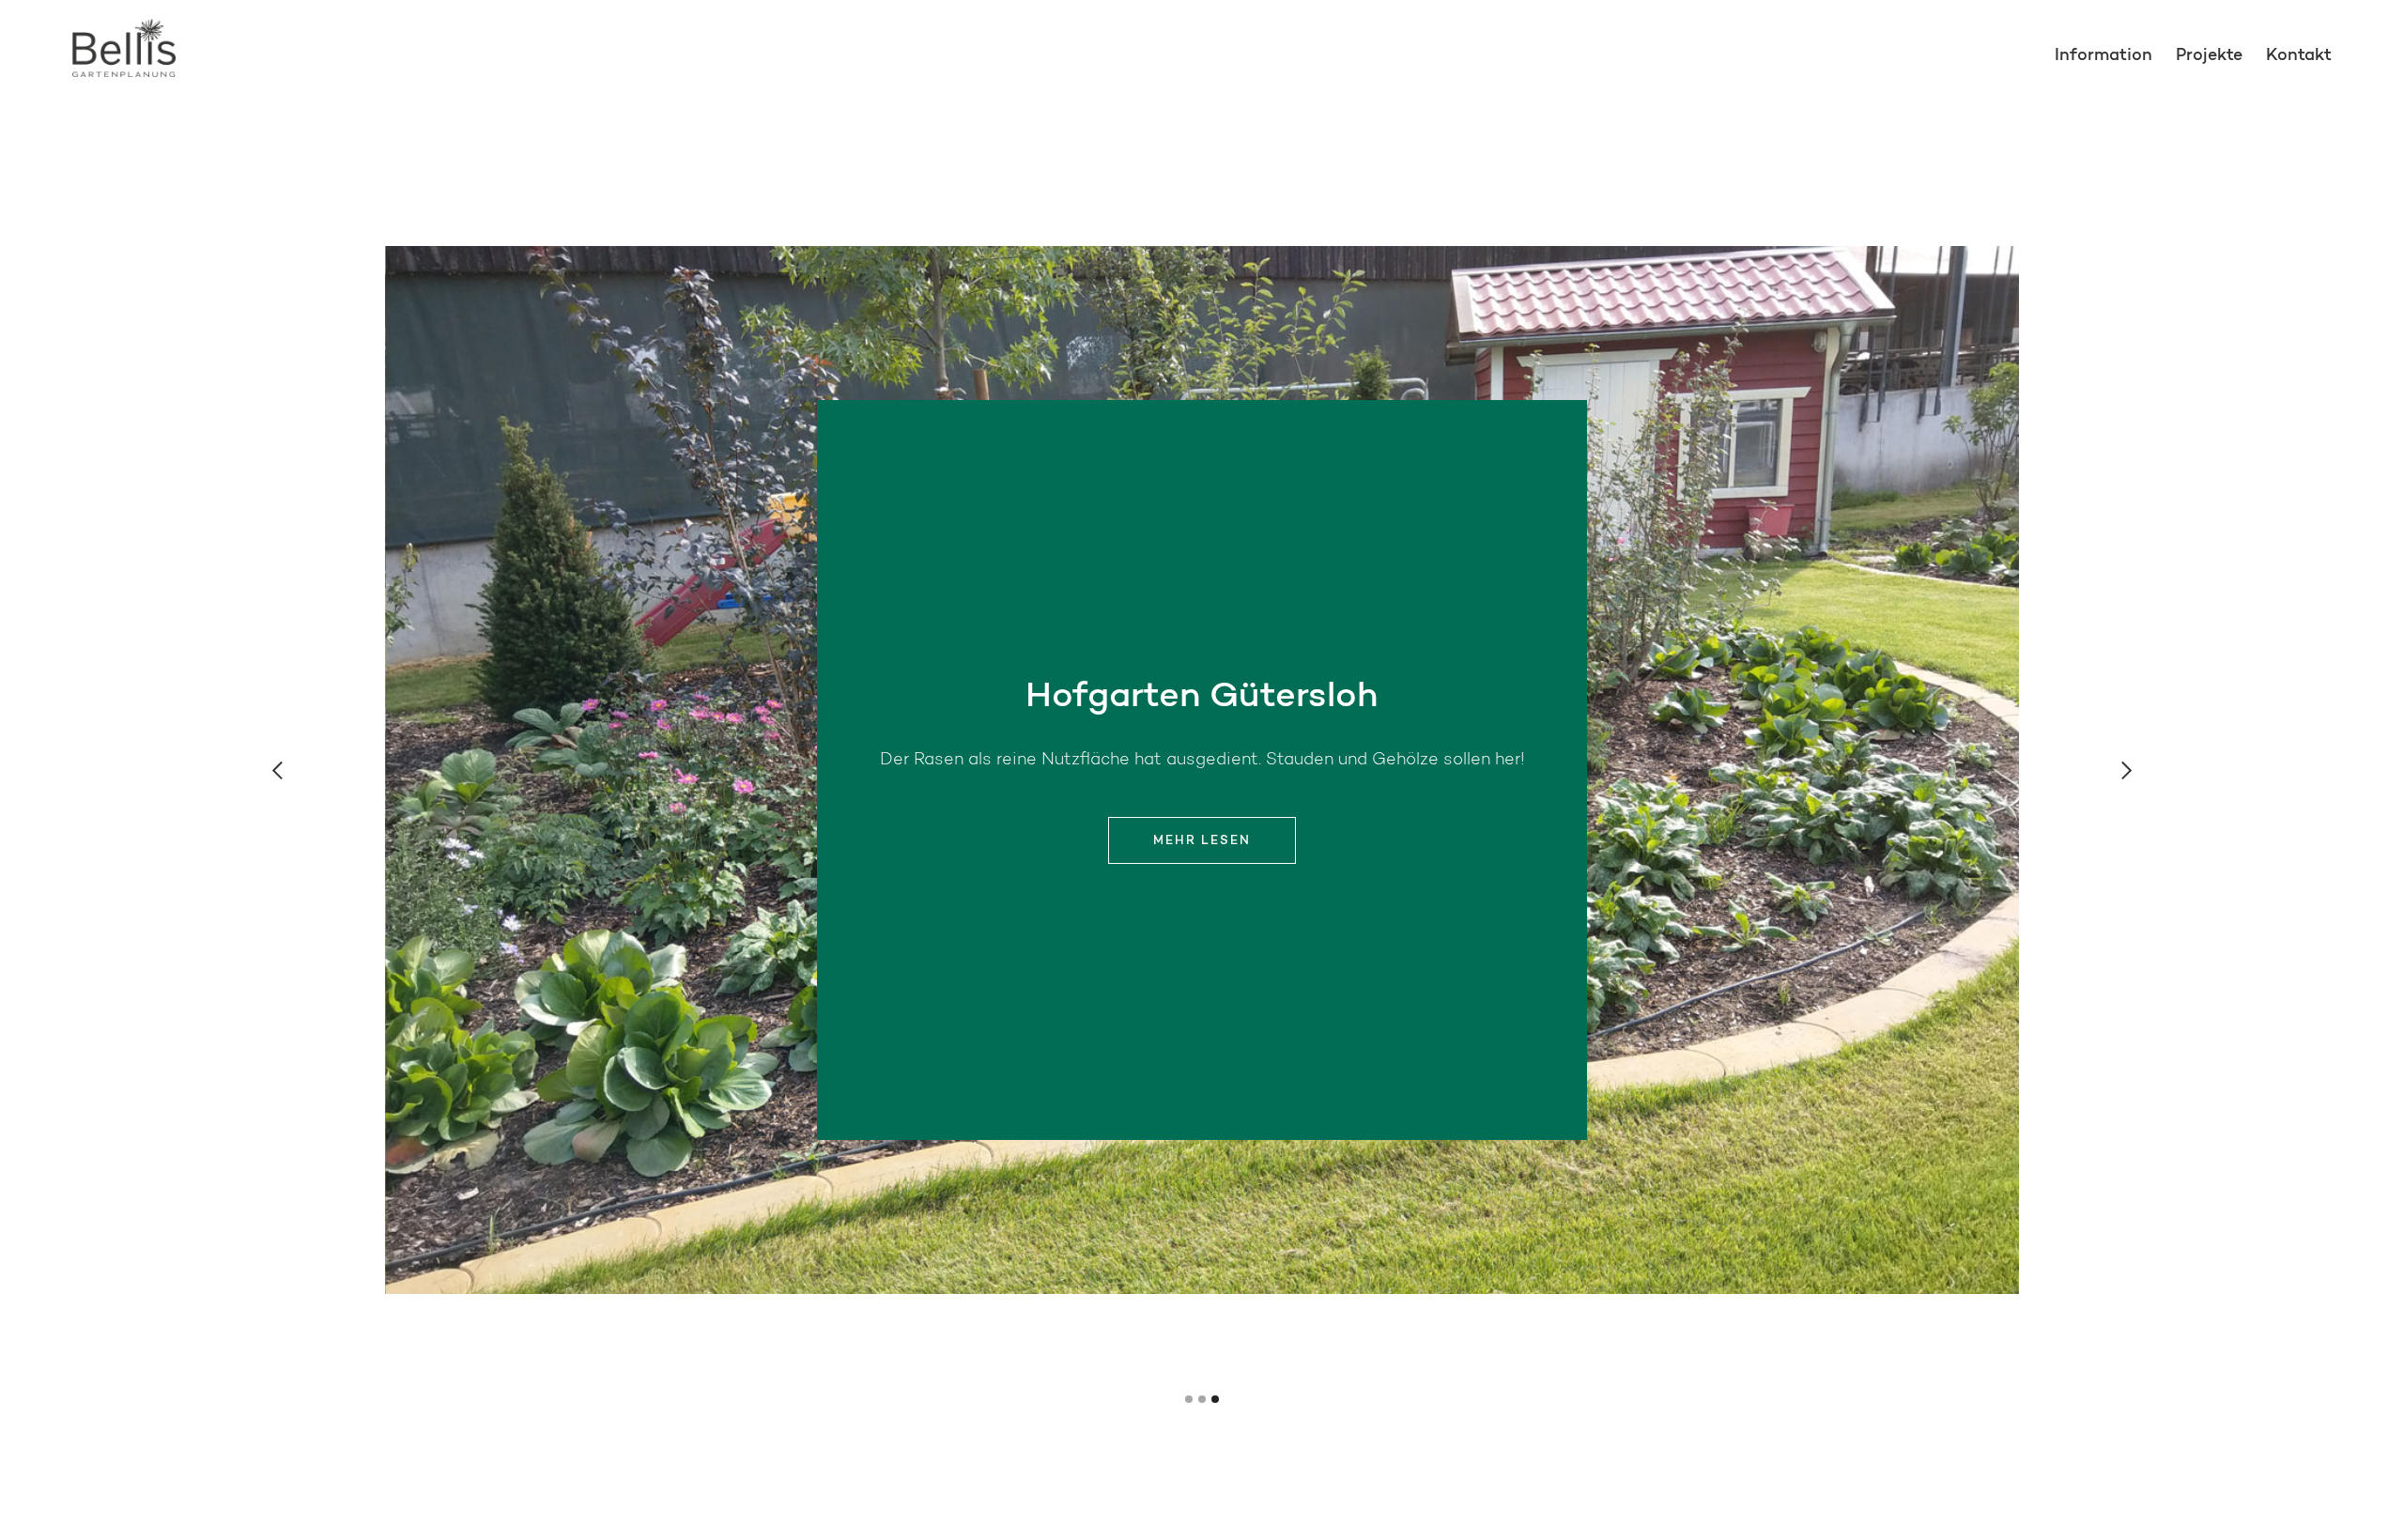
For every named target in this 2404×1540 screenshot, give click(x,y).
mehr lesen (1202, 841)
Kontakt (2299, 56)
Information (2103, 56)
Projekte (2209, 56)
